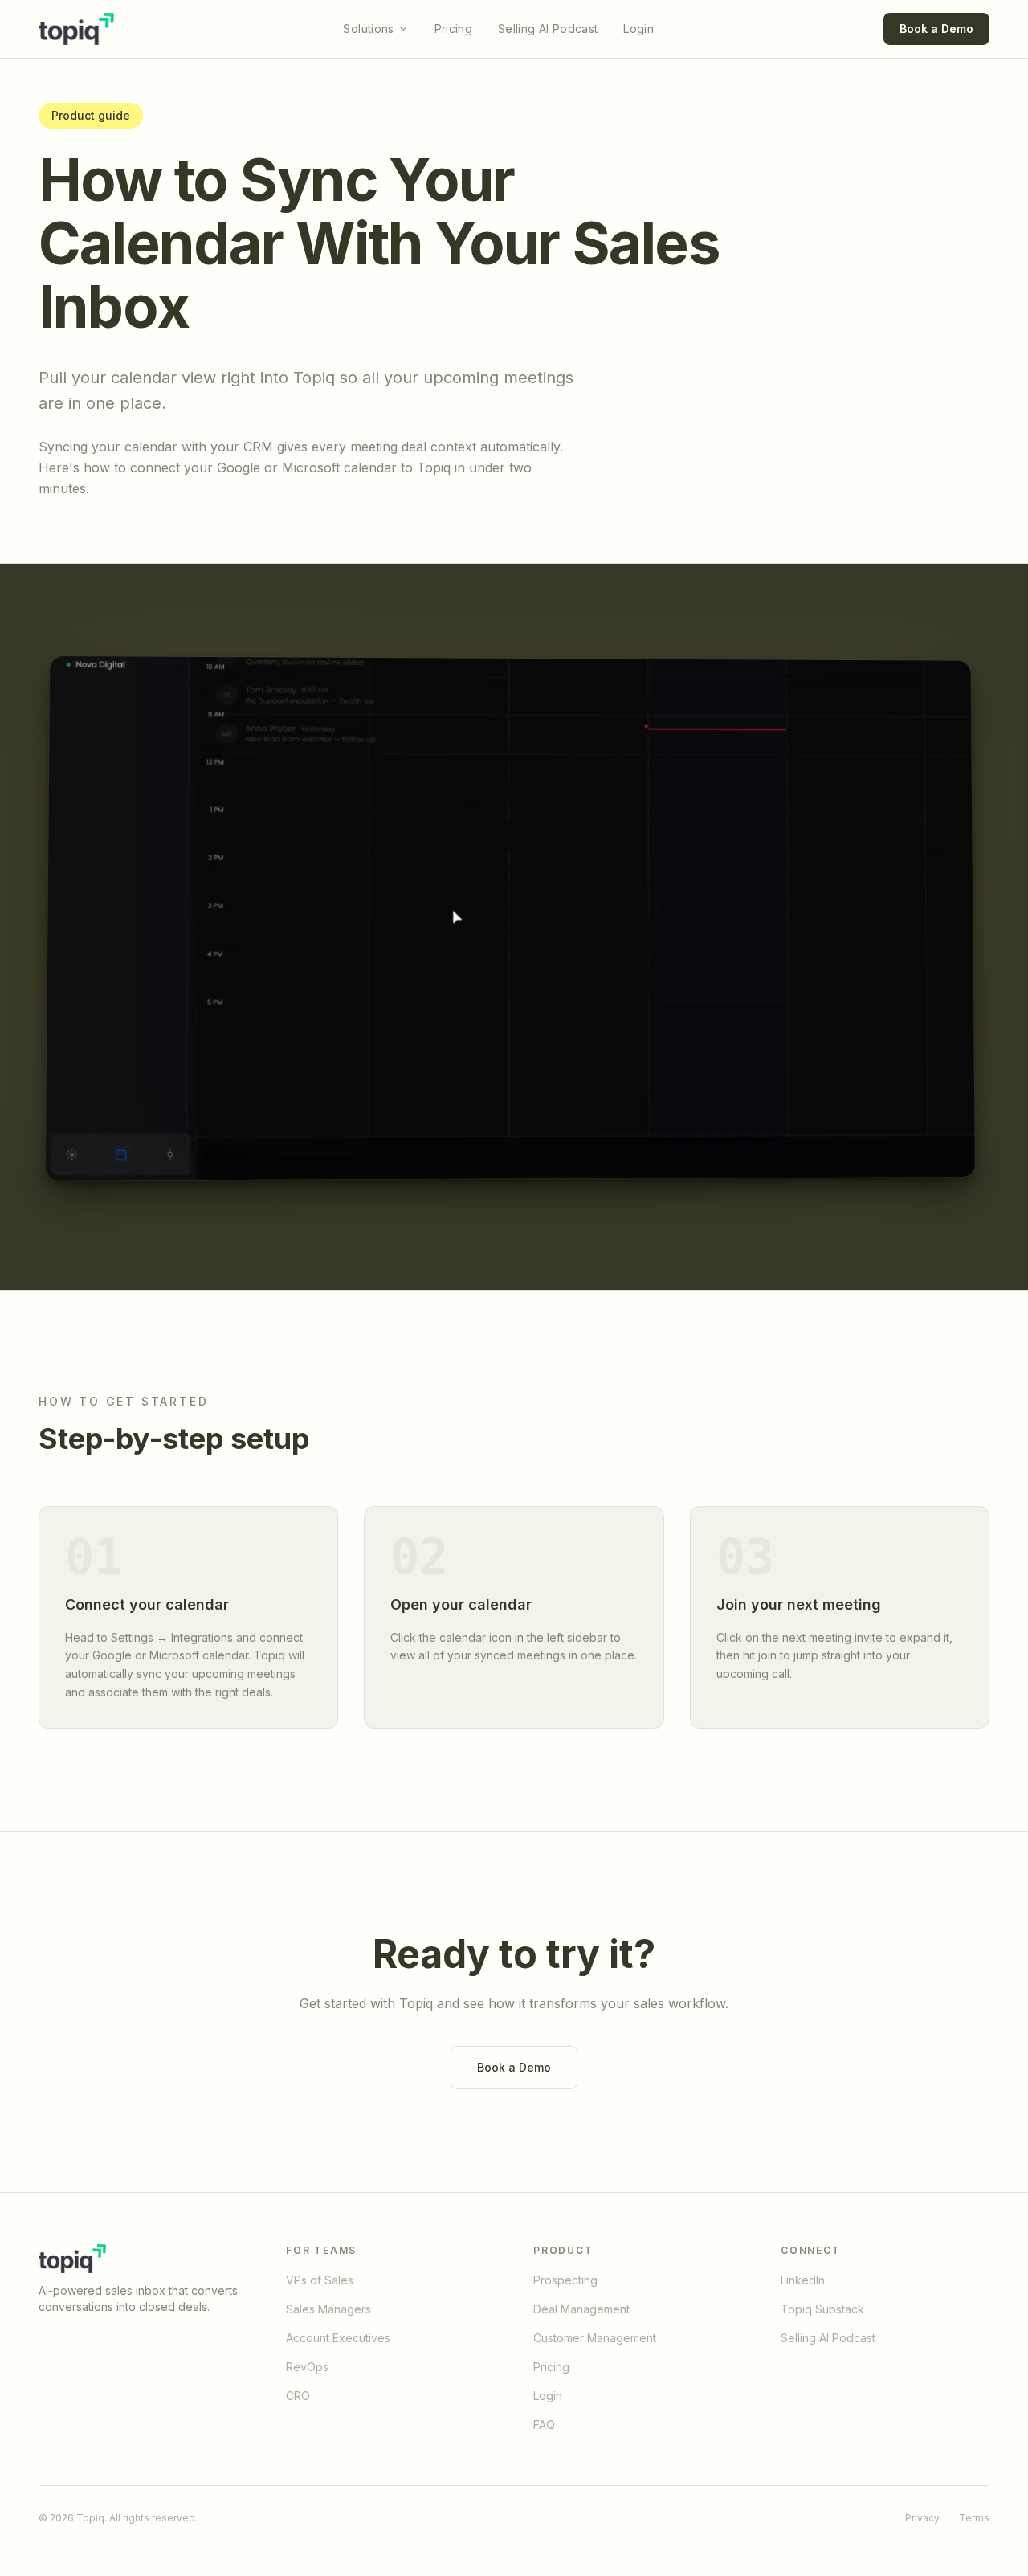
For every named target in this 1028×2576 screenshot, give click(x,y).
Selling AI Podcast (548, 29)
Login (638, 29)
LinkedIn (803, 2280)
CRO (298, 2396)
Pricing (453, 29)
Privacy (922, 2518)
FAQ (544, 2425)
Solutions (368, 29)
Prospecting (565, 2280)
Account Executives (338, 2338)
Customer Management (595, 2338)
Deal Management (581, 2309)
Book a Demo (936, 29)
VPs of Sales (320, 2280)
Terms (974, 2518)
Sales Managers (328, 2309)
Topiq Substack (822, 2309)
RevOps (307, 2367)
